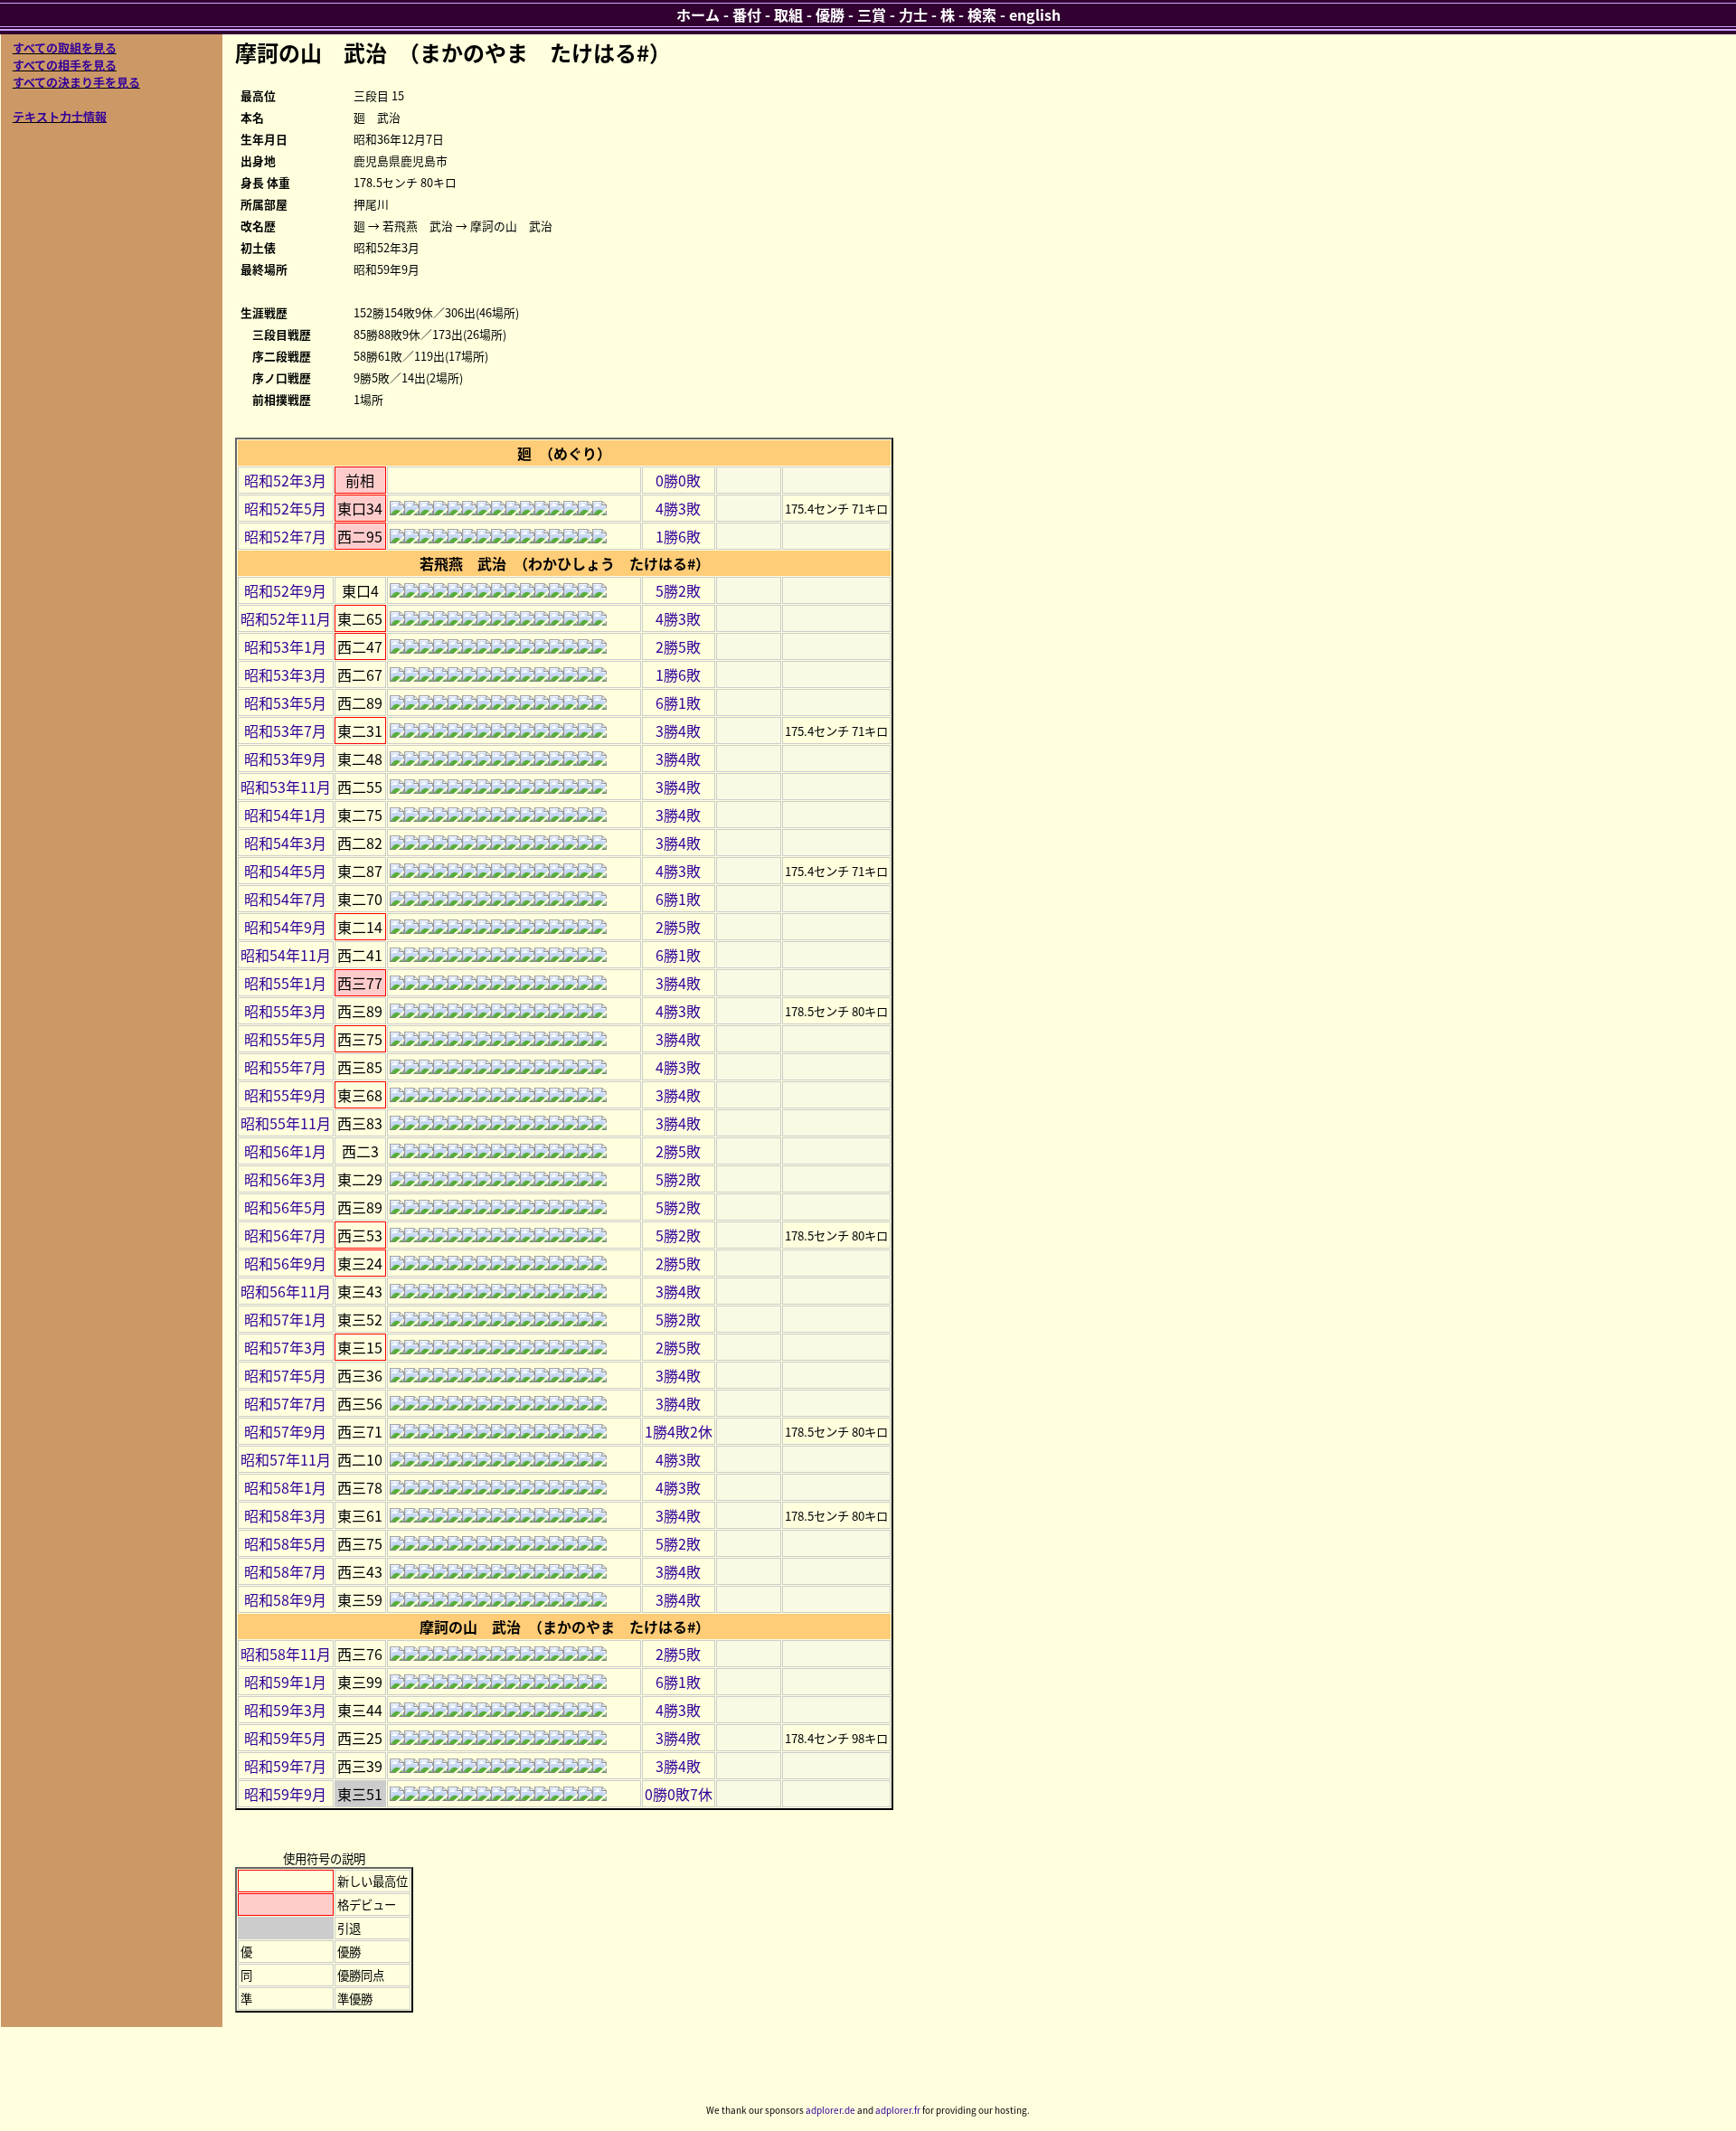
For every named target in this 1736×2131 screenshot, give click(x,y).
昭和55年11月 (286, 1123)
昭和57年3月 (285, 1347)
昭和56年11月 (286, 1291)
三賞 (872, 14)
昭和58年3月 (285, 1515)
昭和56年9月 (285, 1263)
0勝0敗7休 (679, 1794)
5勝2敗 (678, 590)
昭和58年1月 (285, 1487)
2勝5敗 (678, 646)
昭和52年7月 (285, 536)
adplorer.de (830, 2110)
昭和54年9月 (285, 927)
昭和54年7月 (285, 899)
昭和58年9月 (285, 1599)
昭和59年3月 (285, 1710)
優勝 (830, 14)
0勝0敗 (678, 480)
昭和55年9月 (285, 1095)
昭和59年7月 (285, 1766)
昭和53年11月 (286, 787)
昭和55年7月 (285, 1067)
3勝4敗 (678, 731)
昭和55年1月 (285, 983)
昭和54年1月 (285, 815)
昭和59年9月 (285, 1794)
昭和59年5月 (285, 1738)
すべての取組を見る (65, 47)
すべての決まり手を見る (76, 82)
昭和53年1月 (285, 646)
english (1035, 14)
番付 (747, 14)
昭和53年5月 (285, 702)
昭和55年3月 (285, 1011)
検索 (982, 14)
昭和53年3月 (285, 674)
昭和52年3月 (285, 480)
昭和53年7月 (285, 731)
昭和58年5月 (285, 1543)
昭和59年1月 (285, 1682)
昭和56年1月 (285, 1151)
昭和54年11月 (286, 955)
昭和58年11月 (286, 1654)
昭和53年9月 (285, 759)
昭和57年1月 (285, 1319)
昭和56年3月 (285, 1179)
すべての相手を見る (65, 65)
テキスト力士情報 (60, 116)
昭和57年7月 (285, 1403)
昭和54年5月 (285, 871)
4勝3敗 (678, 508)
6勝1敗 (678, 702)
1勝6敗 (678, 536)
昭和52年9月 (285, 590)
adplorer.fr (898, 2110)
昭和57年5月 (285, 1375)
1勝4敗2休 (679, 1431)
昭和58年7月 (285, 1571)
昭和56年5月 (285, 1207)
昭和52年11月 (286, 618)
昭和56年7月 (285, 1235)
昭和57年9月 (285, 1431)
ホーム (698, 14)
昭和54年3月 (285, 843)
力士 (913, 14)
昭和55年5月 (285, 1039)
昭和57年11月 (286, 1459)
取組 (788, 14)
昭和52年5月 (285, 508)
